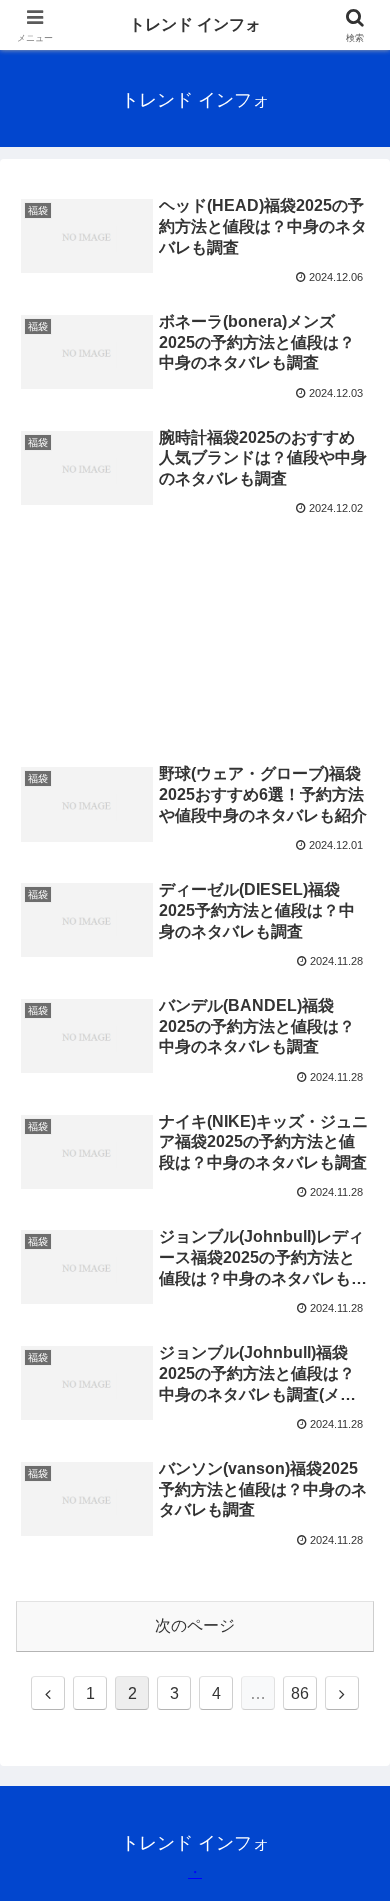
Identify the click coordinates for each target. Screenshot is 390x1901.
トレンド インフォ (195, 24)
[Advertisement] (195, 608)
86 (300, 1693)
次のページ (195, 1625)
